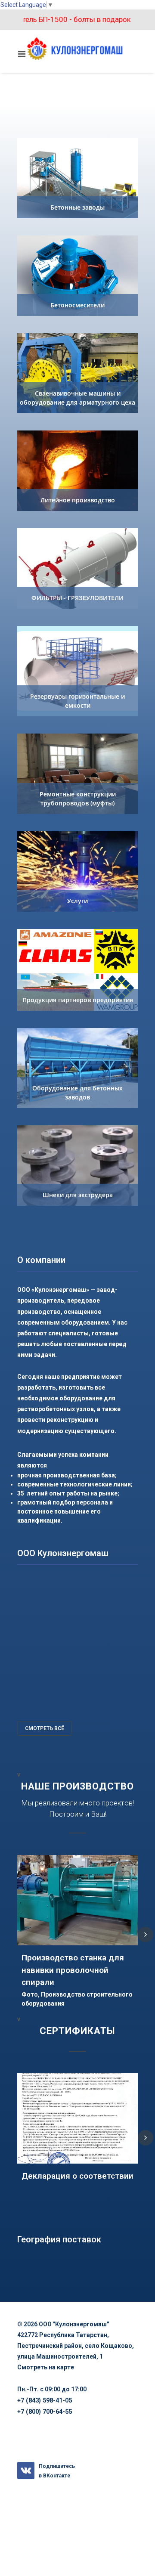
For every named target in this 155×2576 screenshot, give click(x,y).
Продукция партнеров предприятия (78, 1000)
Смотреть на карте (46, 2367)
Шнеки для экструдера (78, 1195)
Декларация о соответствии (77, 2176)
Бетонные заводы (77, 207)
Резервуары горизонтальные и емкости (77, 701)
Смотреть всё (45, 1728)
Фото (30, 1994)
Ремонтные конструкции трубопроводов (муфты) (78, 799)
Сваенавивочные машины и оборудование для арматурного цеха (77, 398)
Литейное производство (78, 500)
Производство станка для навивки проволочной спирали (73, 1970)
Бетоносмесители (77, 305)
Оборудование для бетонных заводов (77, 1093)
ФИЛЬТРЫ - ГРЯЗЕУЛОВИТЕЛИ (77, 598)
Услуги (77, 901)
